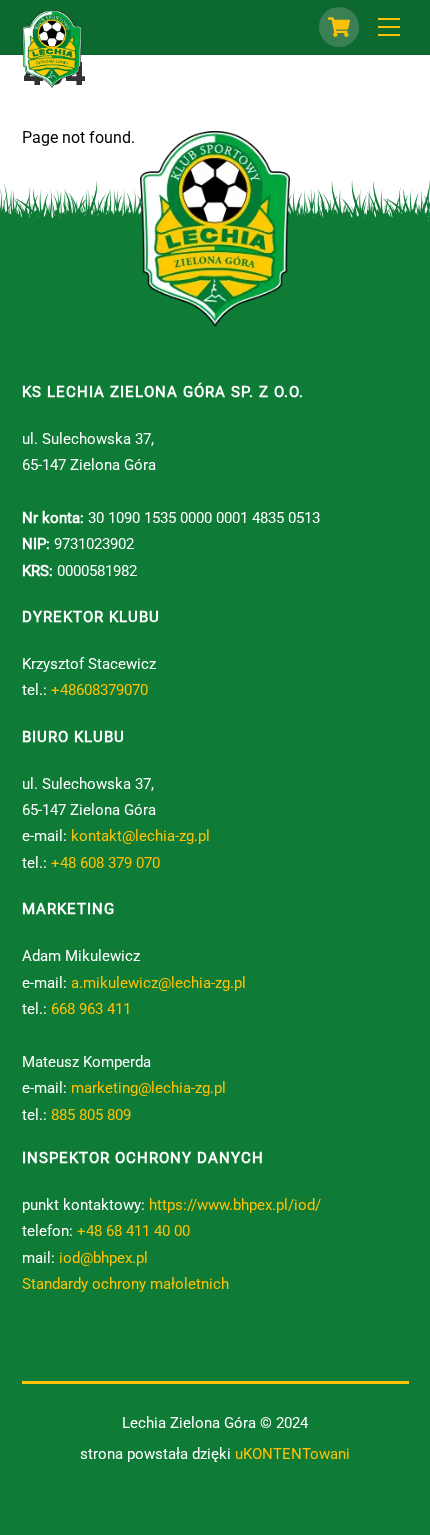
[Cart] (339, 27)
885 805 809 (91, 1115)
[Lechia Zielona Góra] (52, 80)
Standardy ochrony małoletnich (125, 1284)
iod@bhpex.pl (103, 1258)
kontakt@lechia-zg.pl (140, 836)
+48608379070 (99, 690)
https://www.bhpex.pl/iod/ (235, 1205)
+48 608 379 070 (105, 863)
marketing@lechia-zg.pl (148, 1088)
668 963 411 (91, 1009)
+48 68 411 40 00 (133, 1231)
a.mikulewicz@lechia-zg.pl (158, 983)
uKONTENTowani (292, 1454)
